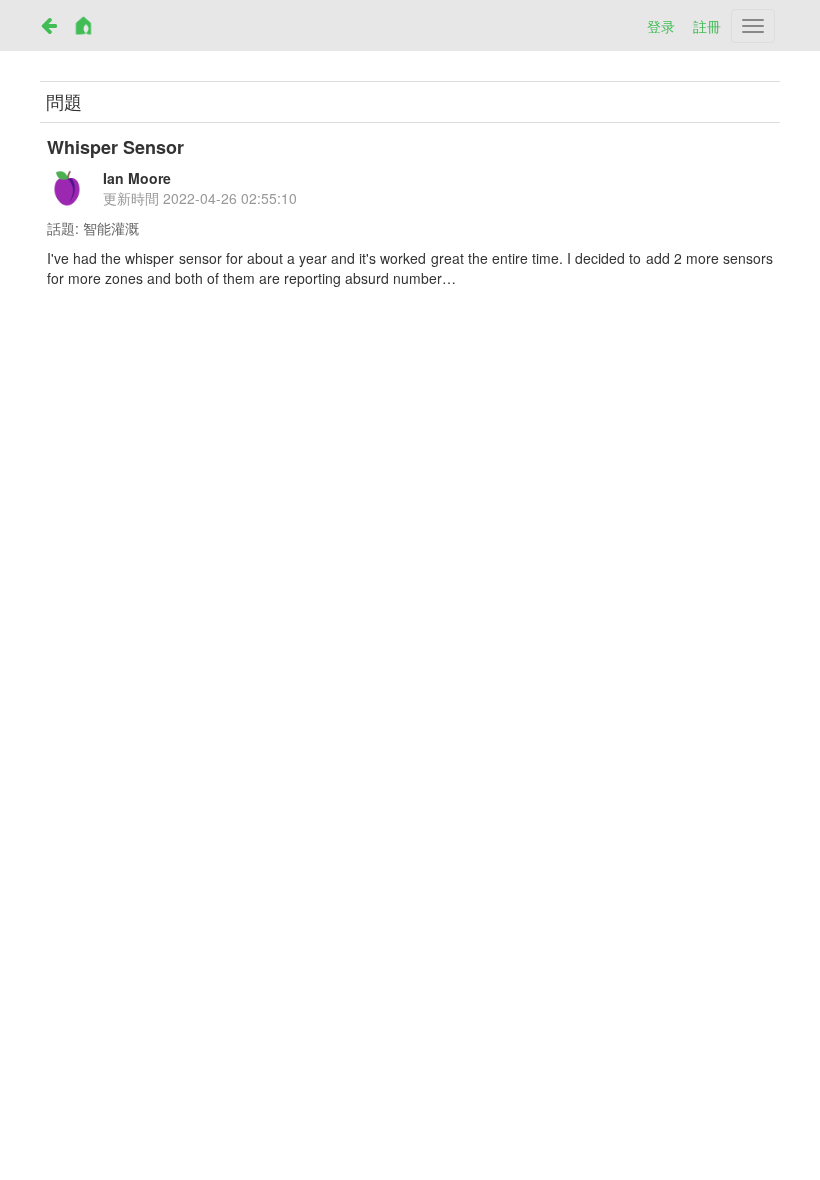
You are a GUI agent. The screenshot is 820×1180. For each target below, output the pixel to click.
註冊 (707, 26)
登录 (661, 26)
